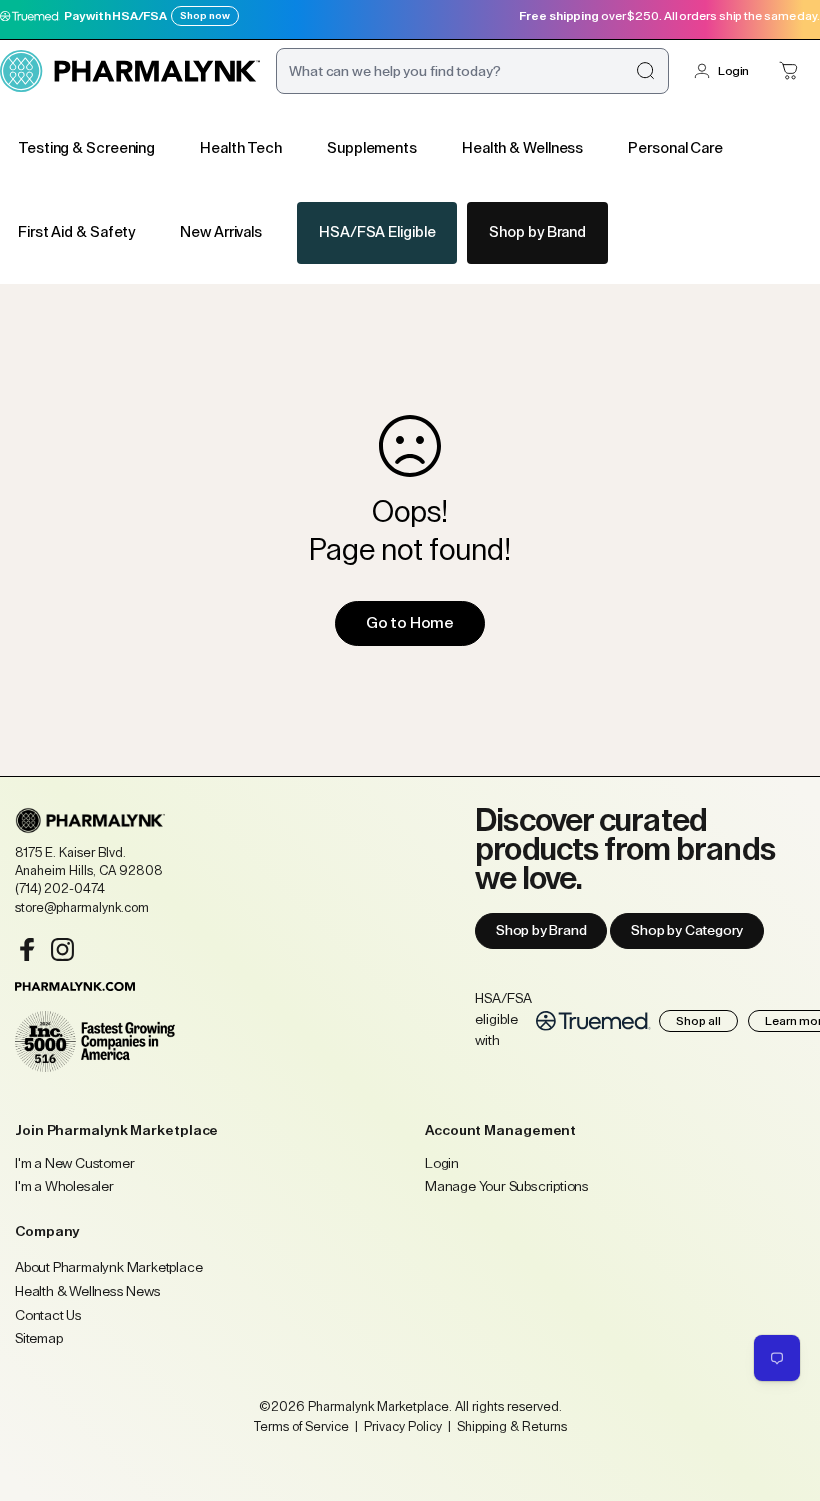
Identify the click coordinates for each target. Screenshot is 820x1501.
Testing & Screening (86, 148)
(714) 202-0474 (60, 888)
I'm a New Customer (74, 1164)
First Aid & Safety (76, 232)
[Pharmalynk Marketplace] (130, 71)
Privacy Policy (403, 1426)
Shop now (205, 16)
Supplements (372, 148)
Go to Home (410, 623)
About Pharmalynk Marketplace (108, 1268)
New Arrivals (221, 232)
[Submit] (645, 71)
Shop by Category (687, 931)
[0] (789, 71)
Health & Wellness (522, 148)
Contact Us (48, 1316)
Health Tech (241, 148)
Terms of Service (301, 1426)
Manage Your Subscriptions (507, 1187)
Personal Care (675, 148)
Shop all (698, 1021)
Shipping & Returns (510, 1426)
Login (733, 71)
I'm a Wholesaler (64, 1187)
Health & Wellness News (88, 1292)
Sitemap (39, 1339)
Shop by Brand (537, 232)
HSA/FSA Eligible (377, 232)
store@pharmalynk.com (82, 907)
